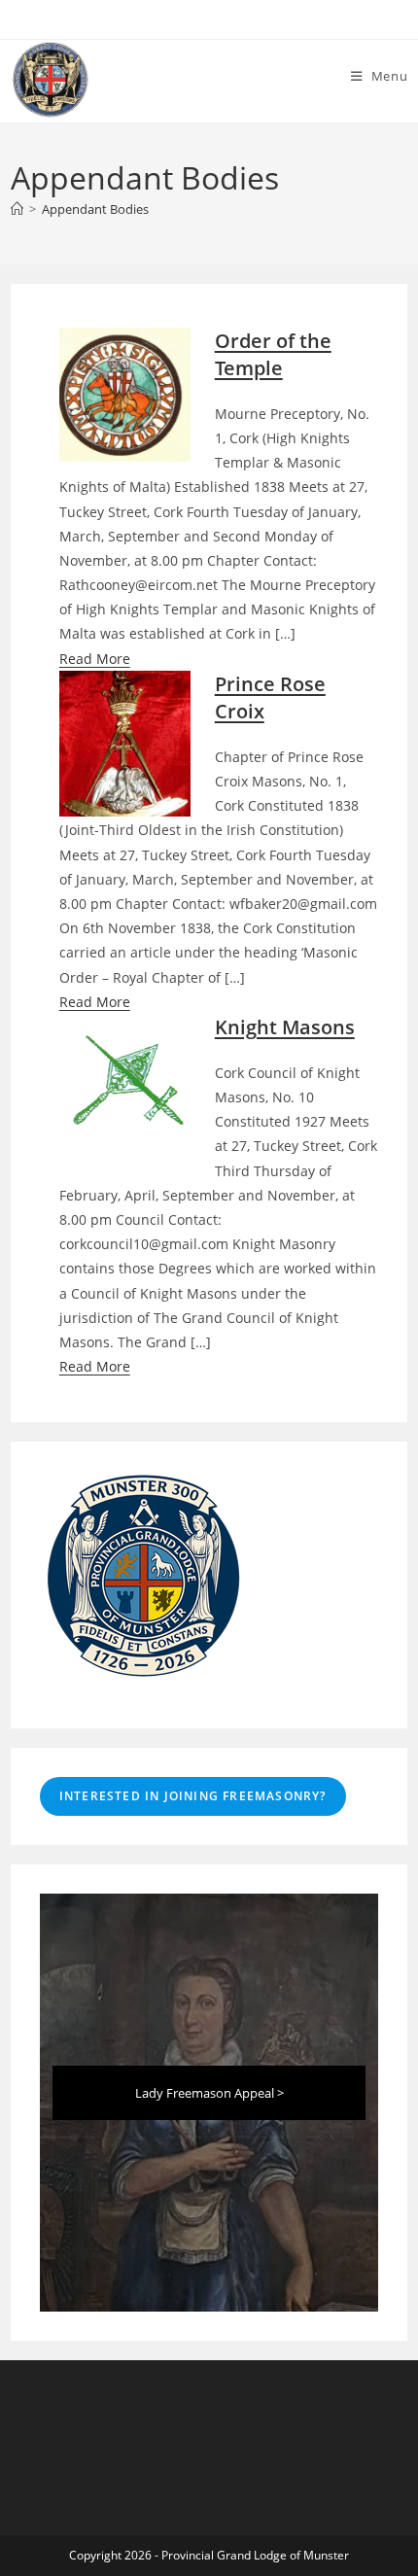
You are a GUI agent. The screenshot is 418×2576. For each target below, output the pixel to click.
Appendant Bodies (95, 209)
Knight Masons (285, 1027)
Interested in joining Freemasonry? (193, 1796)
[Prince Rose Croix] (125, 750)
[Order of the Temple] (125, 395)
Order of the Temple (273, 354)
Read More (95, 659)
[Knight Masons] (125, 1079)
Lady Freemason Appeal (205, 2093)
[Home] (17, 209)
